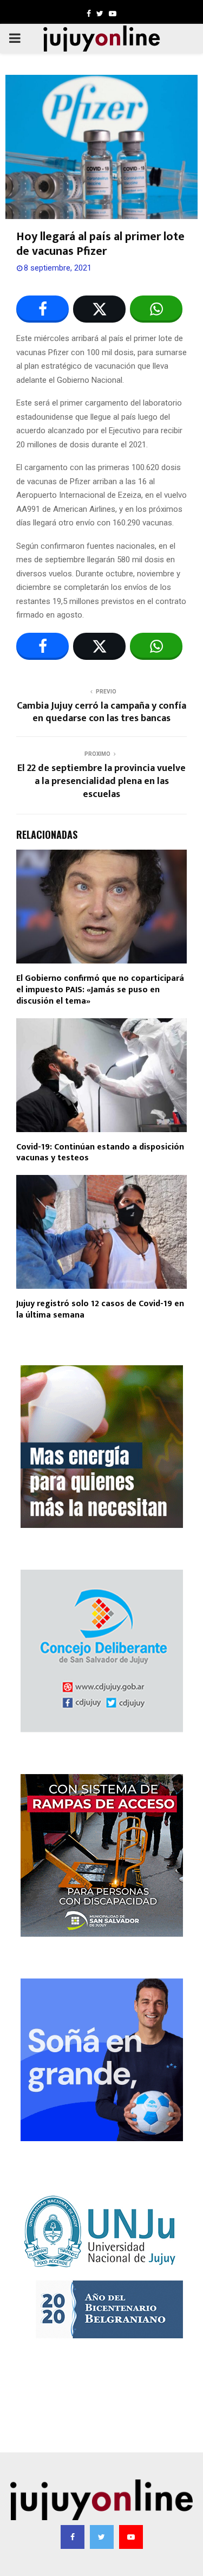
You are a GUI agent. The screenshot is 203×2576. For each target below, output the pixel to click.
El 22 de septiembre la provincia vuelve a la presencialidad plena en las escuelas (101, 781)
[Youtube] (131, 2537)
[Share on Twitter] (99, 309)
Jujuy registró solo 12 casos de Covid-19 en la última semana (100, 1309)
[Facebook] (73, 2537)
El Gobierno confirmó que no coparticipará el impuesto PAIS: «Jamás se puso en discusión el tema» (100, 990)
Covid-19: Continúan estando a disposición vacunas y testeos (100, 1153)
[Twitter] (102, 2537)
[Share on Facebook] (42, 309)
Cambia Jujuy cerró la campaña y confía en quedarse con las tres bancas (101, 712)
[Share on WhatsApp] (156, 309)
